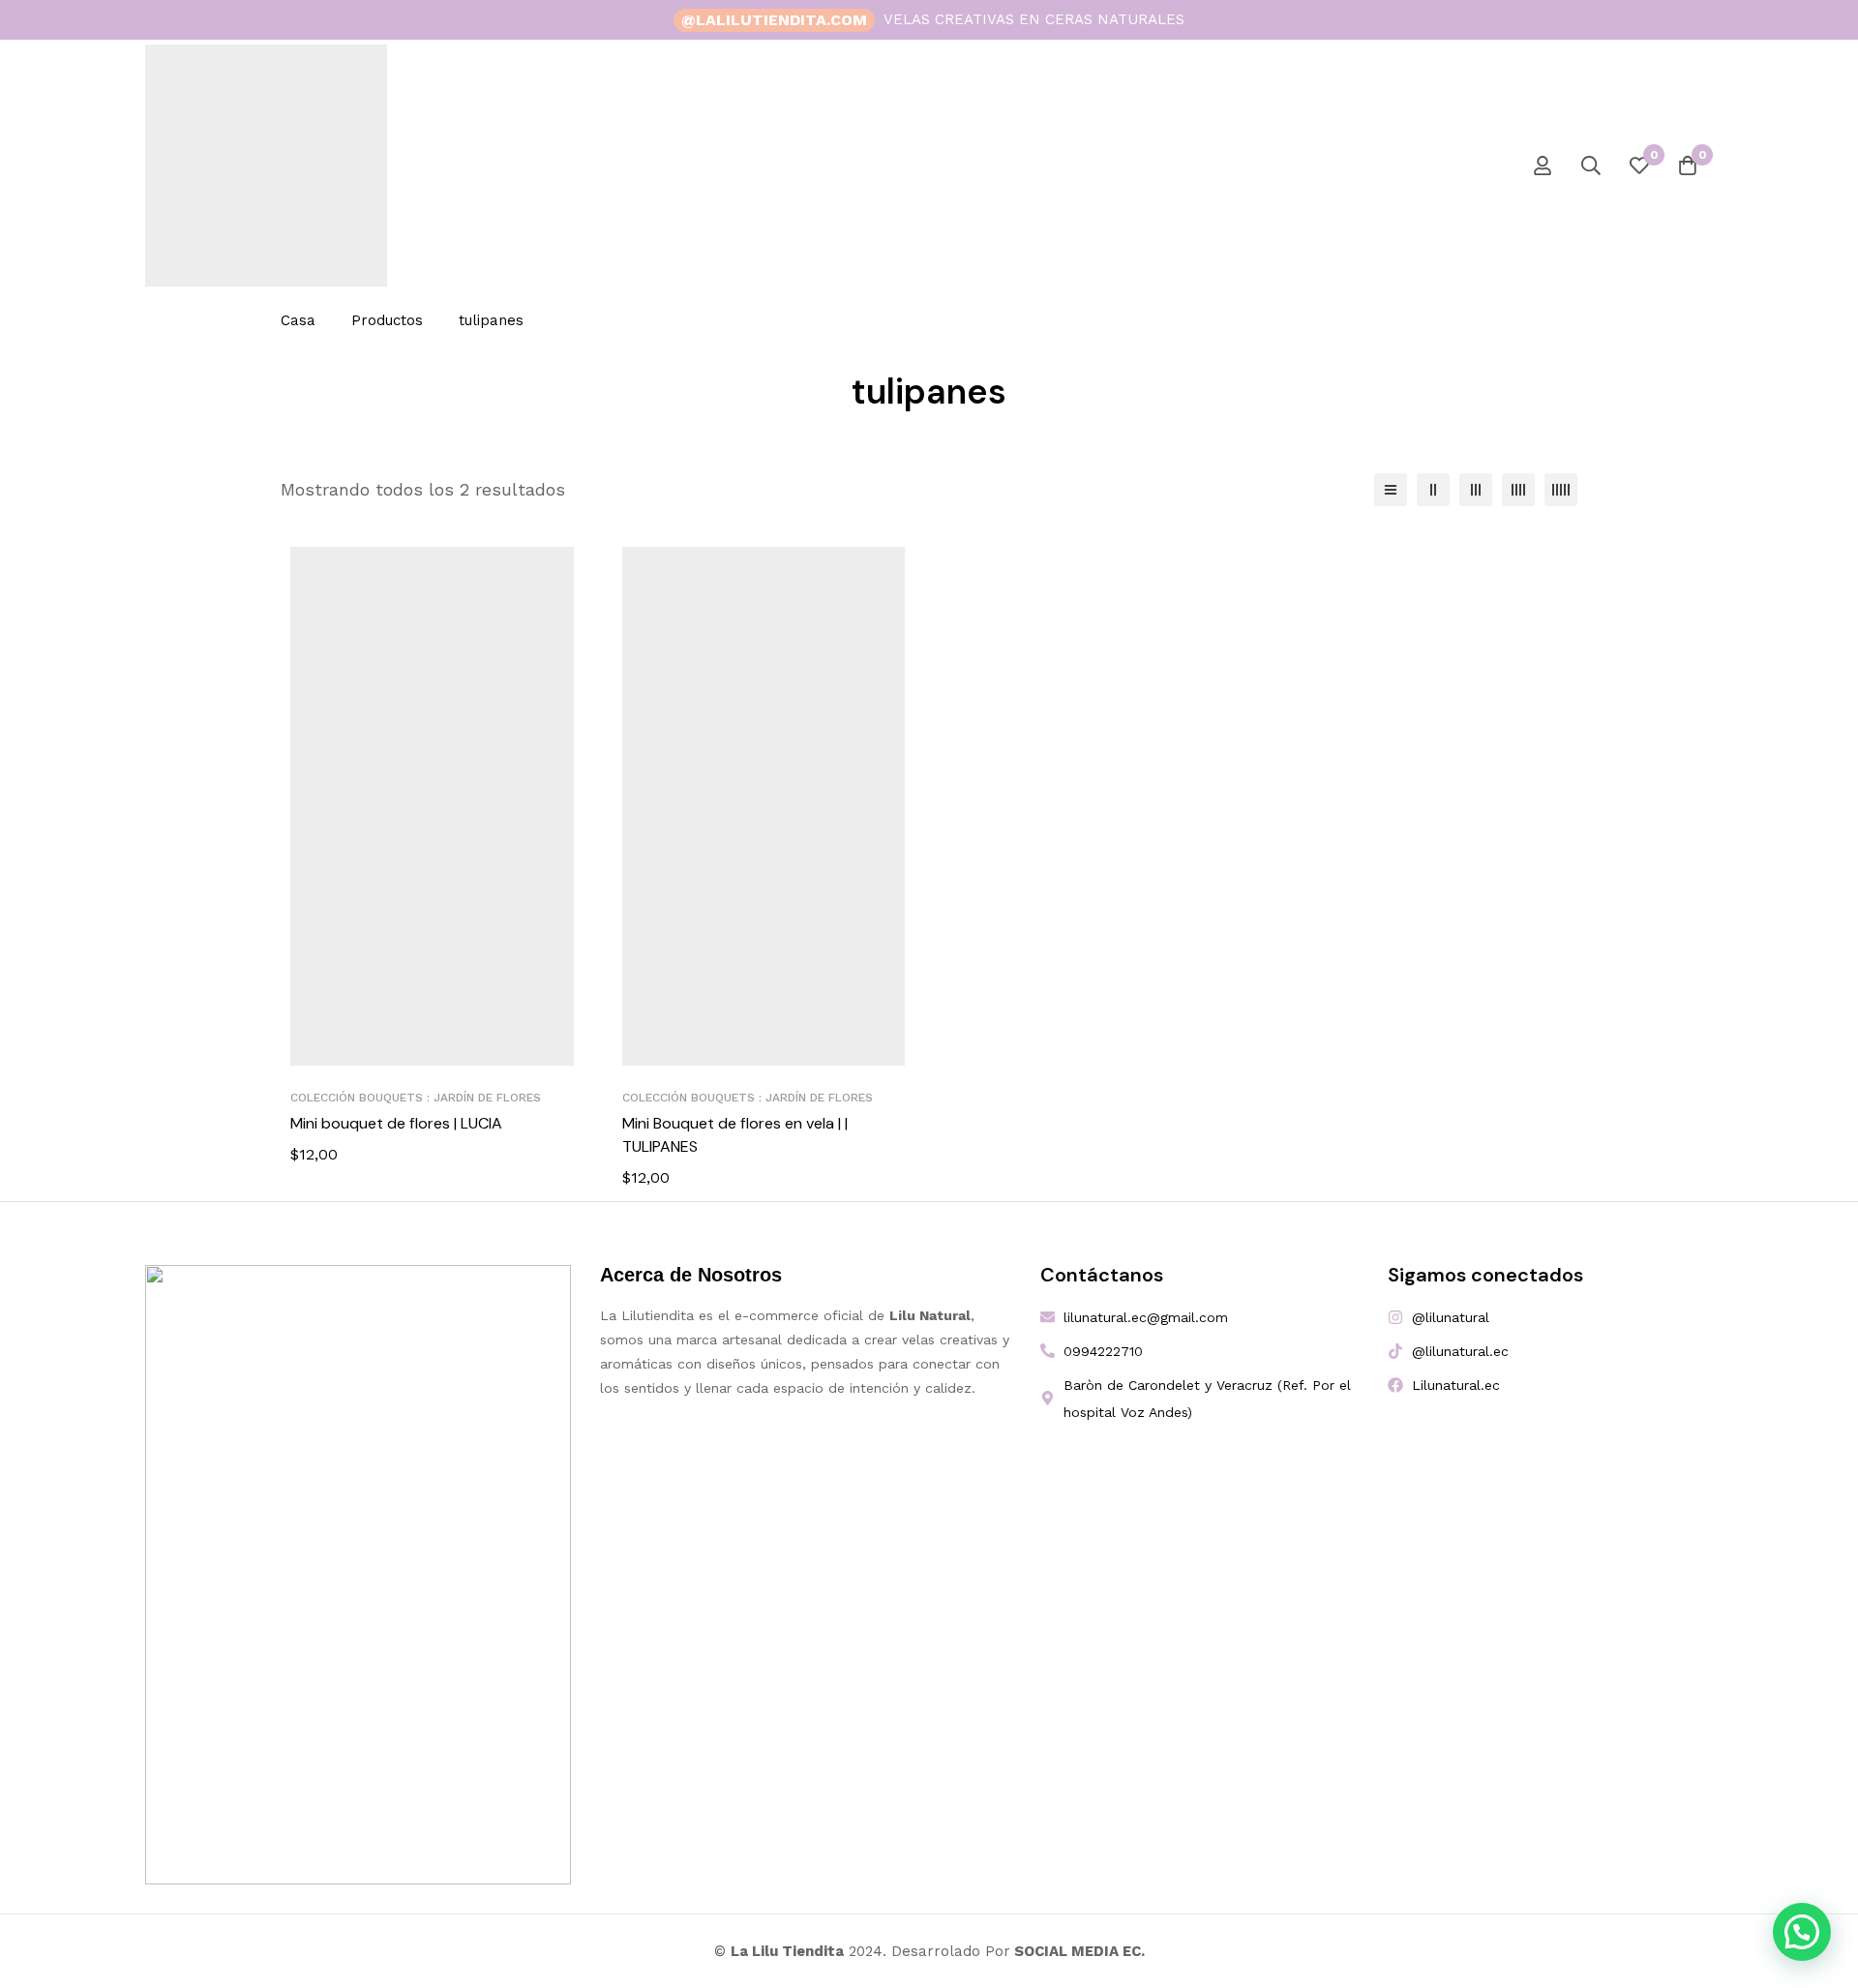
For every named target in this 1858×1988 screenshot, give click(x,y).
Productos (387, 320)
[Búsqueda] (1591, 166)
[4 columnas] (1518, 490)
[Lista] (1391, 490)
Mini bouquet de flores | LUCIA (396, 1123)
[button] (1802, 1932)
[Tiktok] (1687, 20)
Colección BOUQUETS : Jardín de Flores (416, 1098)
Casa (298, 320)
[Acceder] (1543, 166)
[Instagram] (1655, 20)
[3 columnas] (1476, 490)
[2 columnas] (1433, 490)
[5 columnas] (1561, 490)
